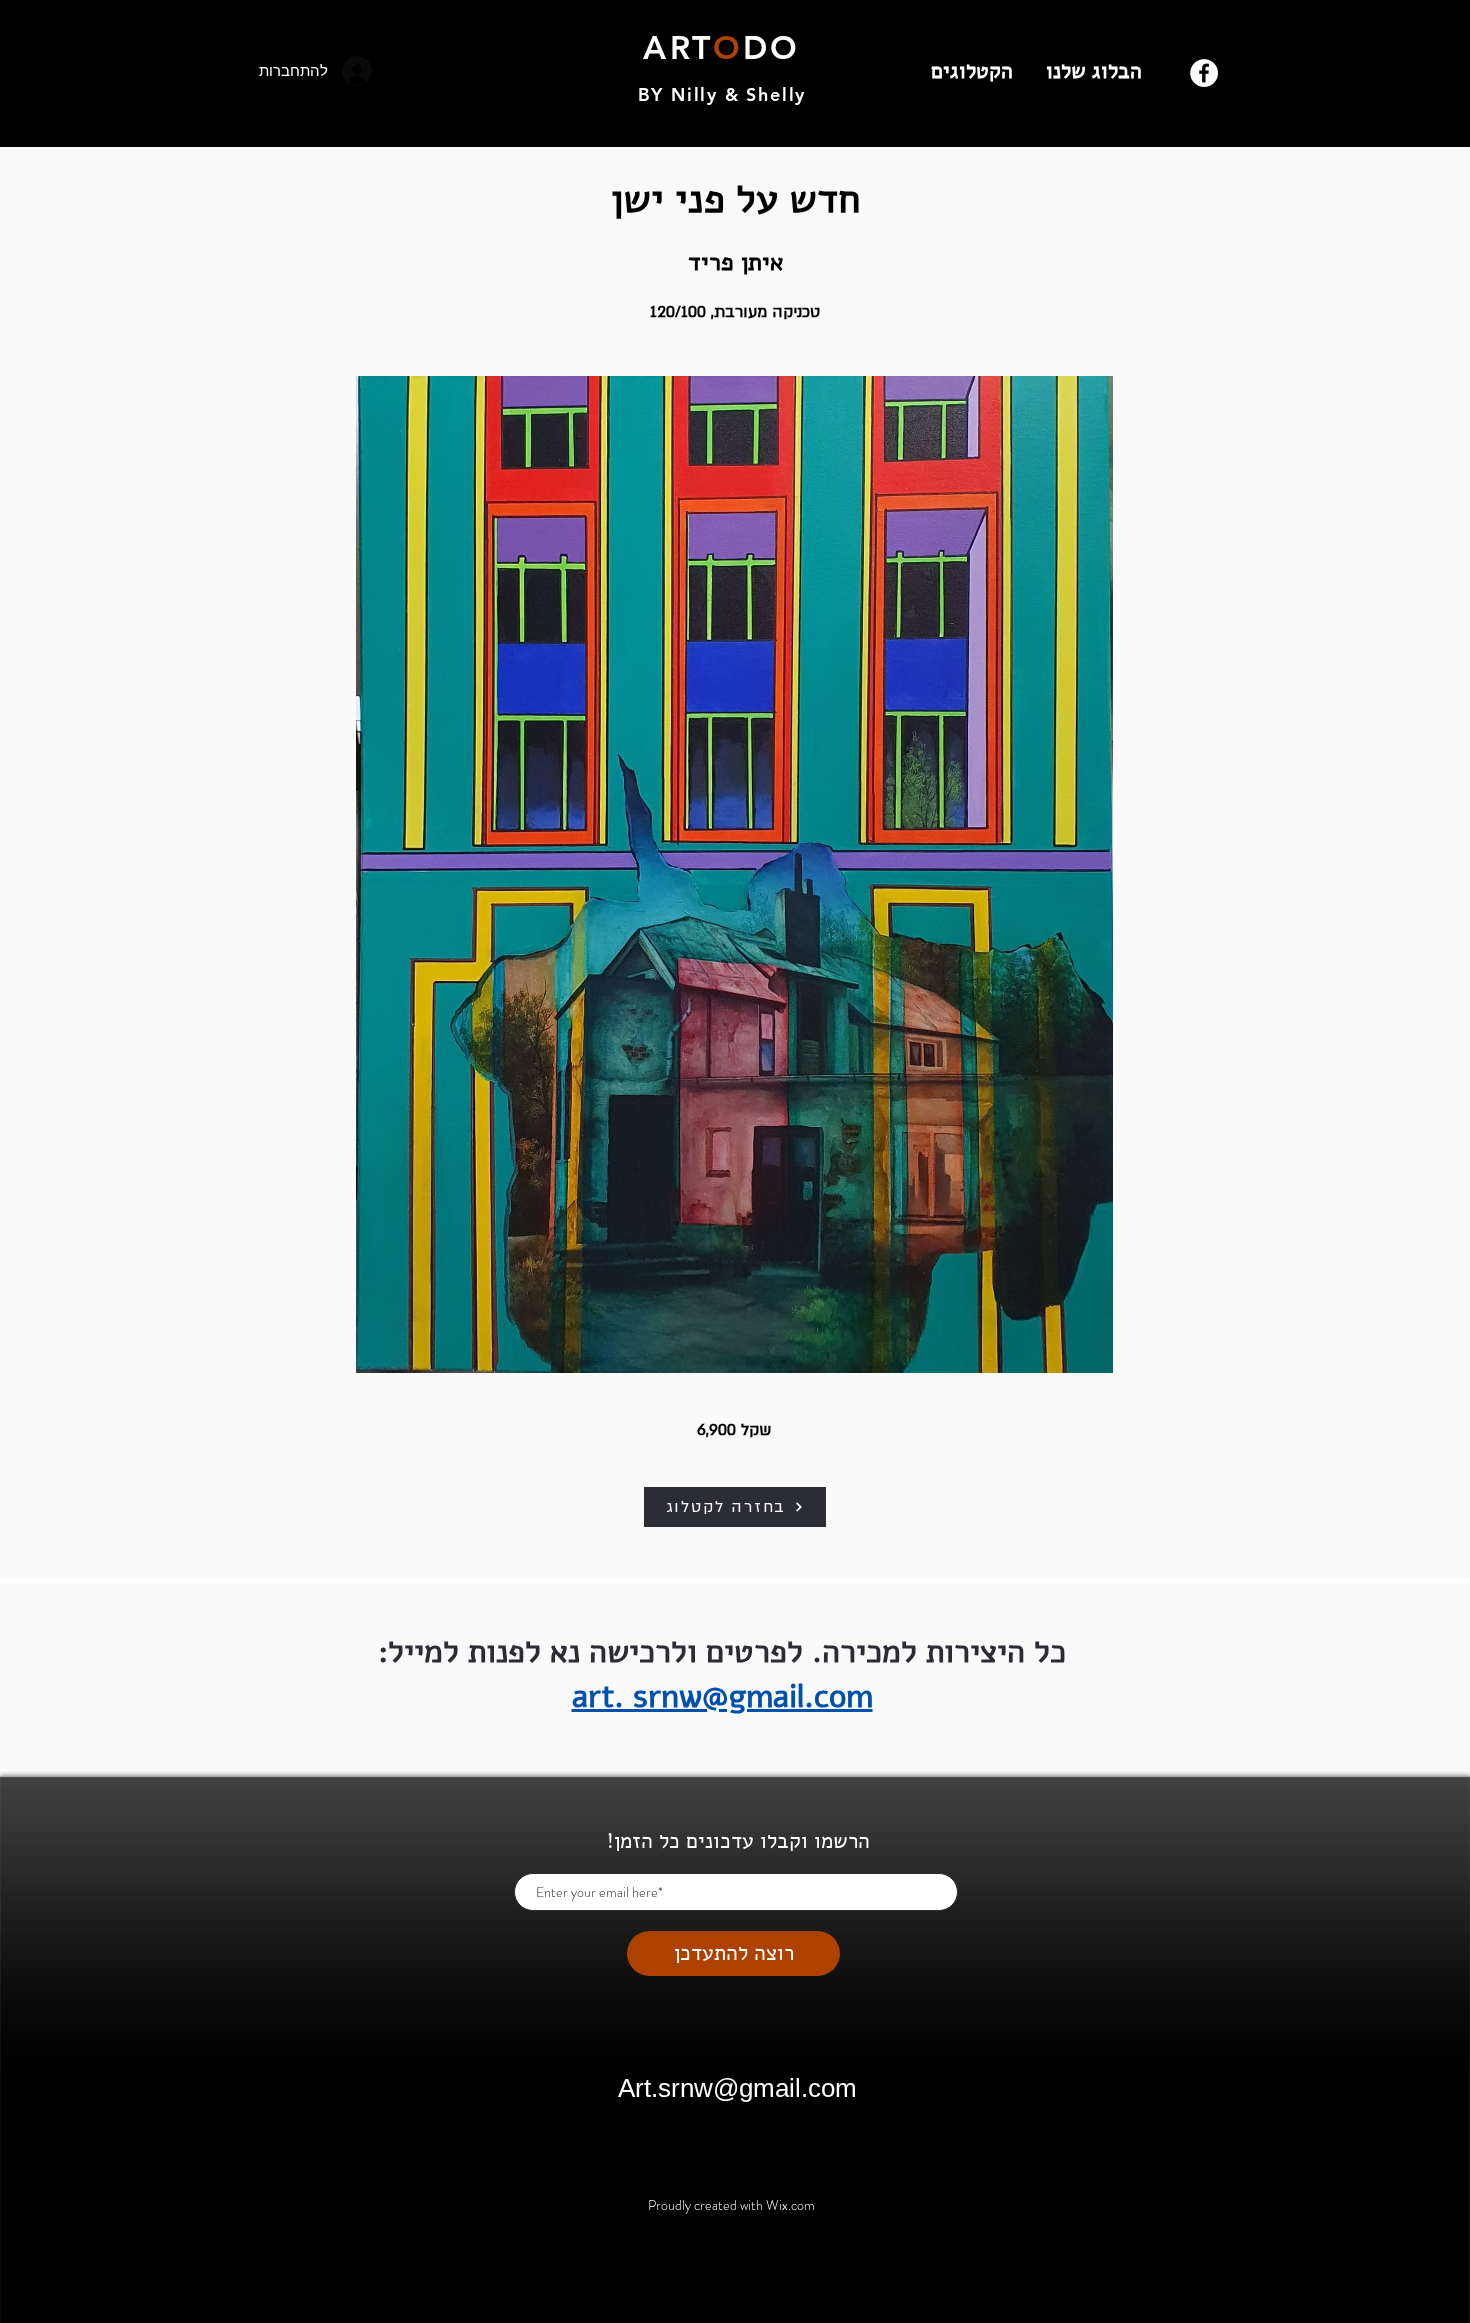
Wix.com (790, 2205)
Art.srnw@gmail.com (737, 2088)
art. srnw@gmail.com (722, 1696)
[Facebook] (1204, 73)
